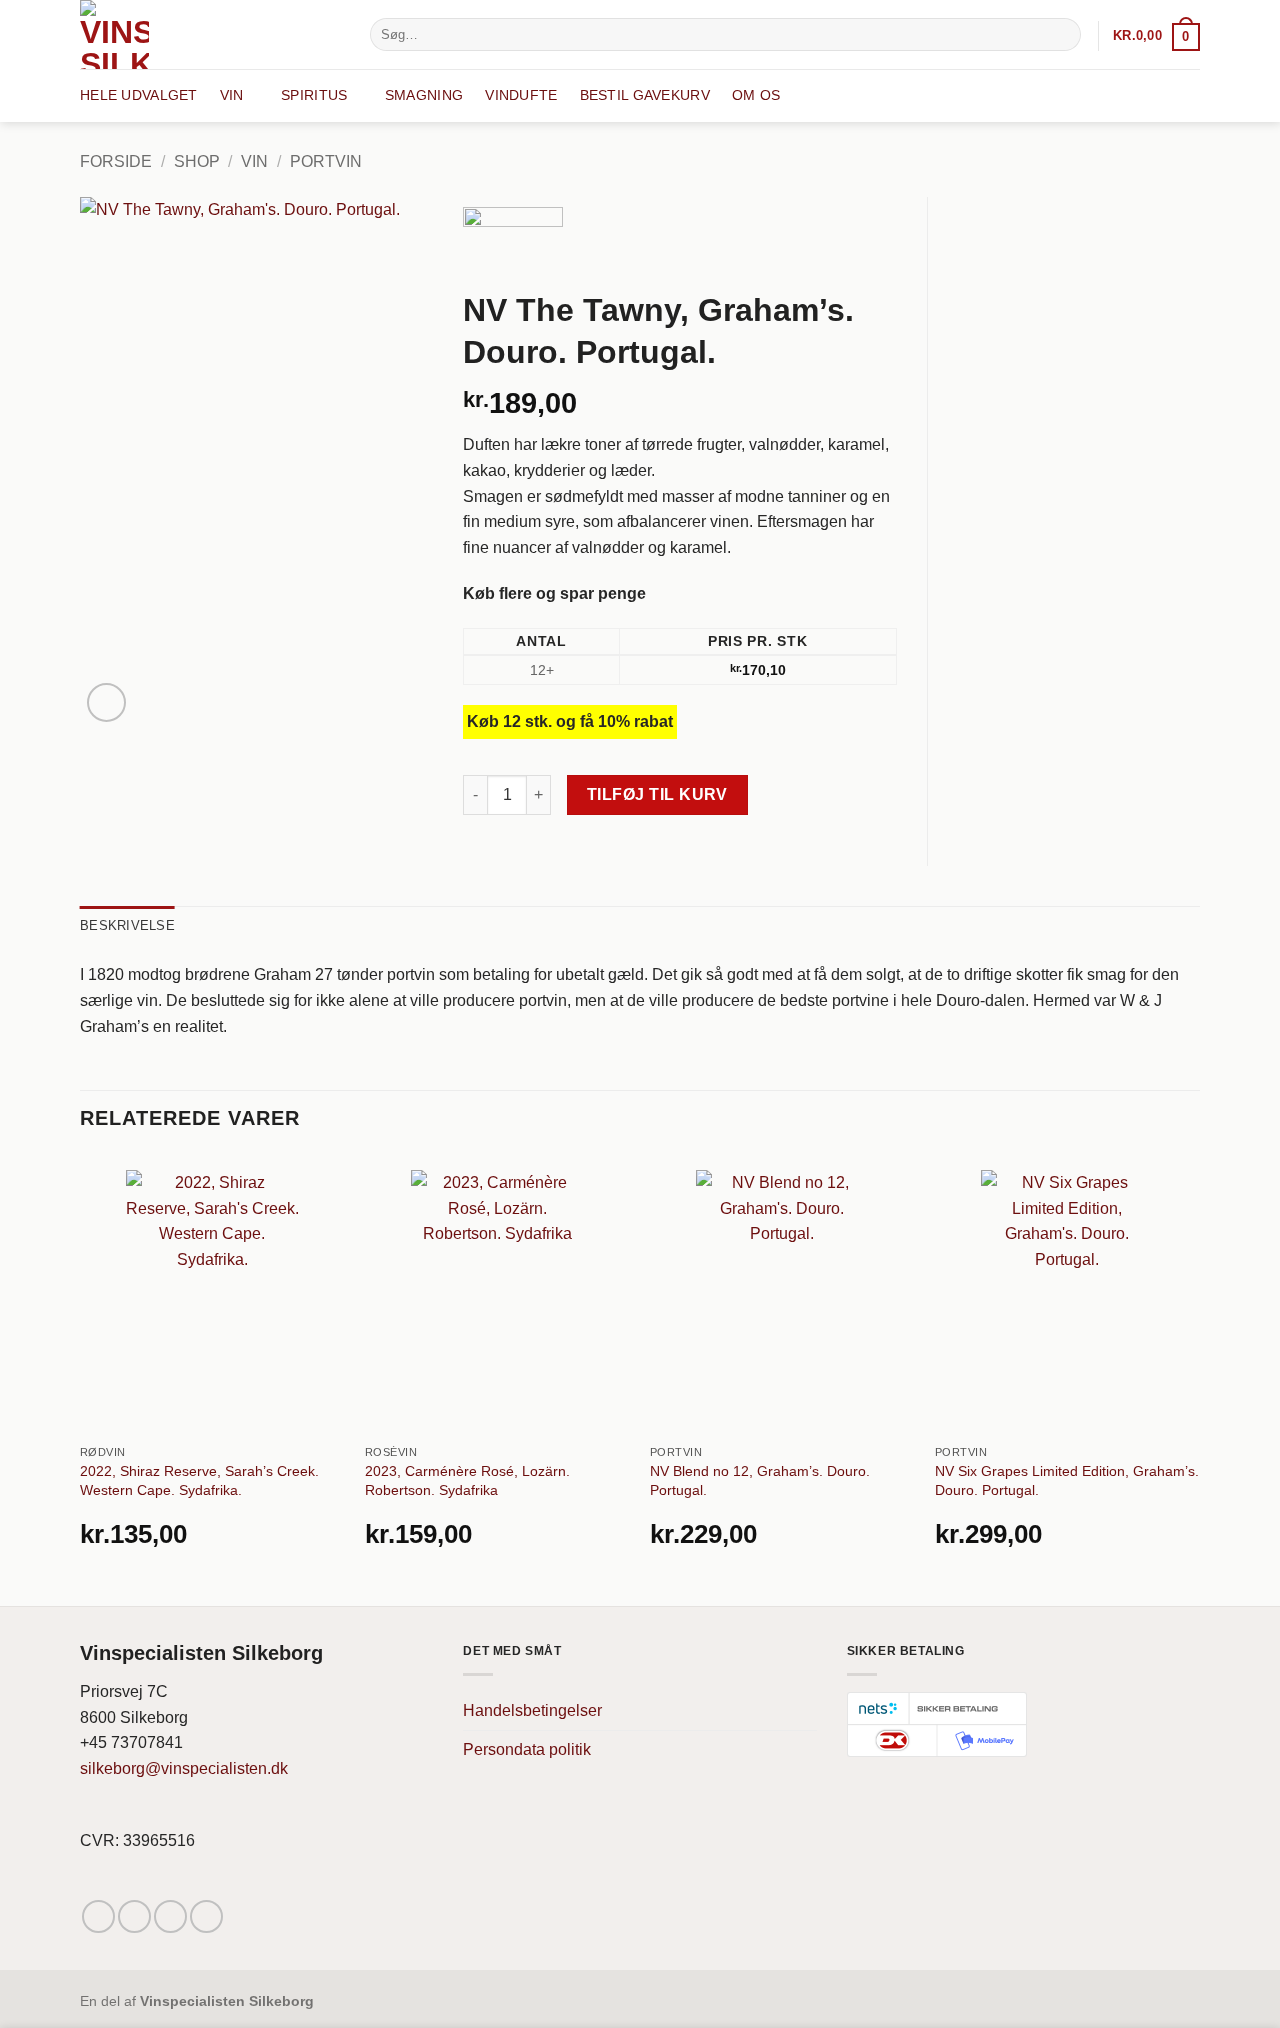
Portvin (326, 161)
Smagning (424, 95)
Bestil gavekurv (645, 95)
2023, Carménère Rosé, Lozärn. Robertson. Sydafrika (467, 1480)
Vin (232, 95)
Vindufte (521, 95)
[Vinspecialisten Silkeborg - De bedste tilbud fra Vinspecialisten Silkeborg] (210, 34)
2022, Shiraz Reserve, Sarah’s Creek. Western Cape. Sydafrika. (199, 1480)
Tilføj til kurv (657, 794)
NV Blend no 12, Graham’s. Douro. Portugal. (760, 1480)
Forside (116, 161)
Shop (197, 161)
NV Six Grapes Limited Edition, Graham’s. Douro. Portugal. (1067, 1480)
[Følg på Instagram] (134, 1916)
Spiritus (314, 95)
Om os (756, 95)
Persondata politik (527, 1749)
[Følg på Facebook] (98, 1916)
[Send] (1062, 35)
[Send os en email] (170, 1916)
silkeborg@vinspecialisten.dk (184, 1768)
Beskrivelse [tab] (127, 925)
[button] (1156, 35)
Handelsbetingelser (532, 1710)
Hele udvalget (139, 95)
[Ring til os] (206, 1916)
